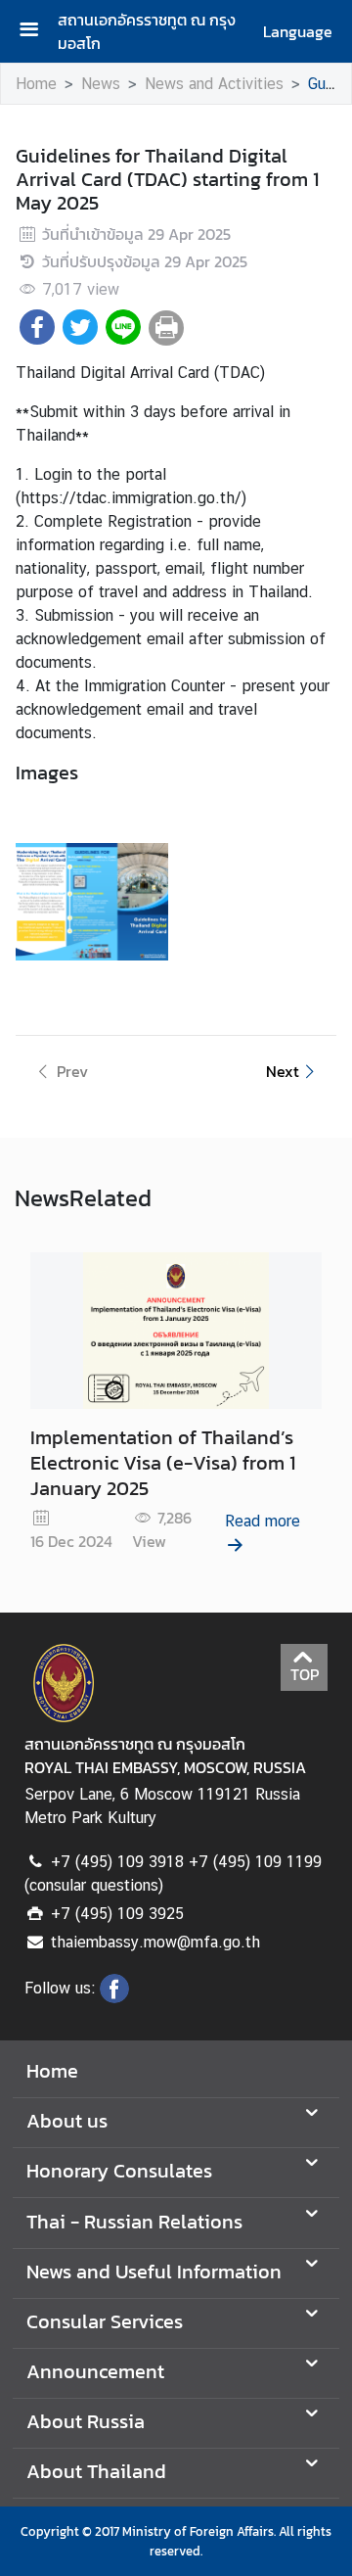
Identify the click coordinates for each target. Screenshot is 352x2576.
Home (36, 84)
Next (283, 1071)
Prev (72, 1071)
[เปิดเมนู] (36, 32)
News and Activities (214, 84)
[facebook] (114, 1997)
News (101, 84)
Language (298, 31)
